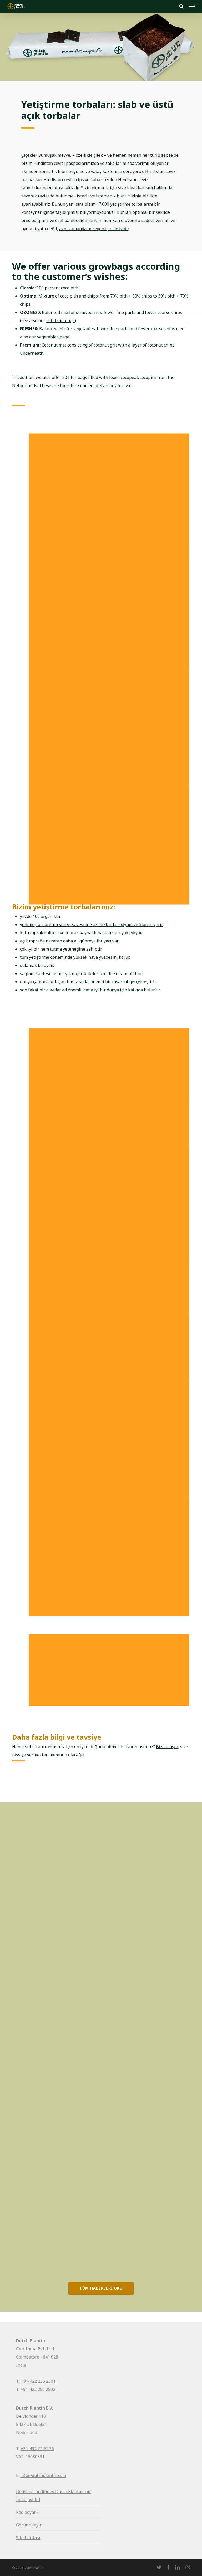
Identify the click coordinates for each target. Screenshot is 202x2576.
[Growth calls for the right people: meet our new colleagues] (55, 2182)
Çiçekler (29, 155)
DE (24, 1786)
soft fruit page (60, 320)
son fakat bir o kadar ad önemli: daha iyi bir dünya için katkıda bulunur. (90, 990)
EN (25, 2109)
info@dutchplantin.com (43, 2475)
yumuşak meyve (54, 155)
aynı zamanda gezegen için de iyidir (94, 229)
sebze (167, 155)
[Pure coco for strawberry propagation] (55, 2020)
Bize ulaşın (167, 1747)
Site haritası (28, 2538)
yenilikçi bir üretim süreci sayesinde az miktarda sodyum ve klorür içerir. (92, 924)
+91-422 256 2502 (38, 2389)
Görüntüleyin (29, 2525)
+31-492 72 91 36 (37, 2449)
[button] (101, 2288)
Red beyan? (27, 2512)
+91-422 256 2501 (38, 2381)
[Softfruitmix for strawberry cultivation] (55, 1859)
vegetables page (53, 337)
